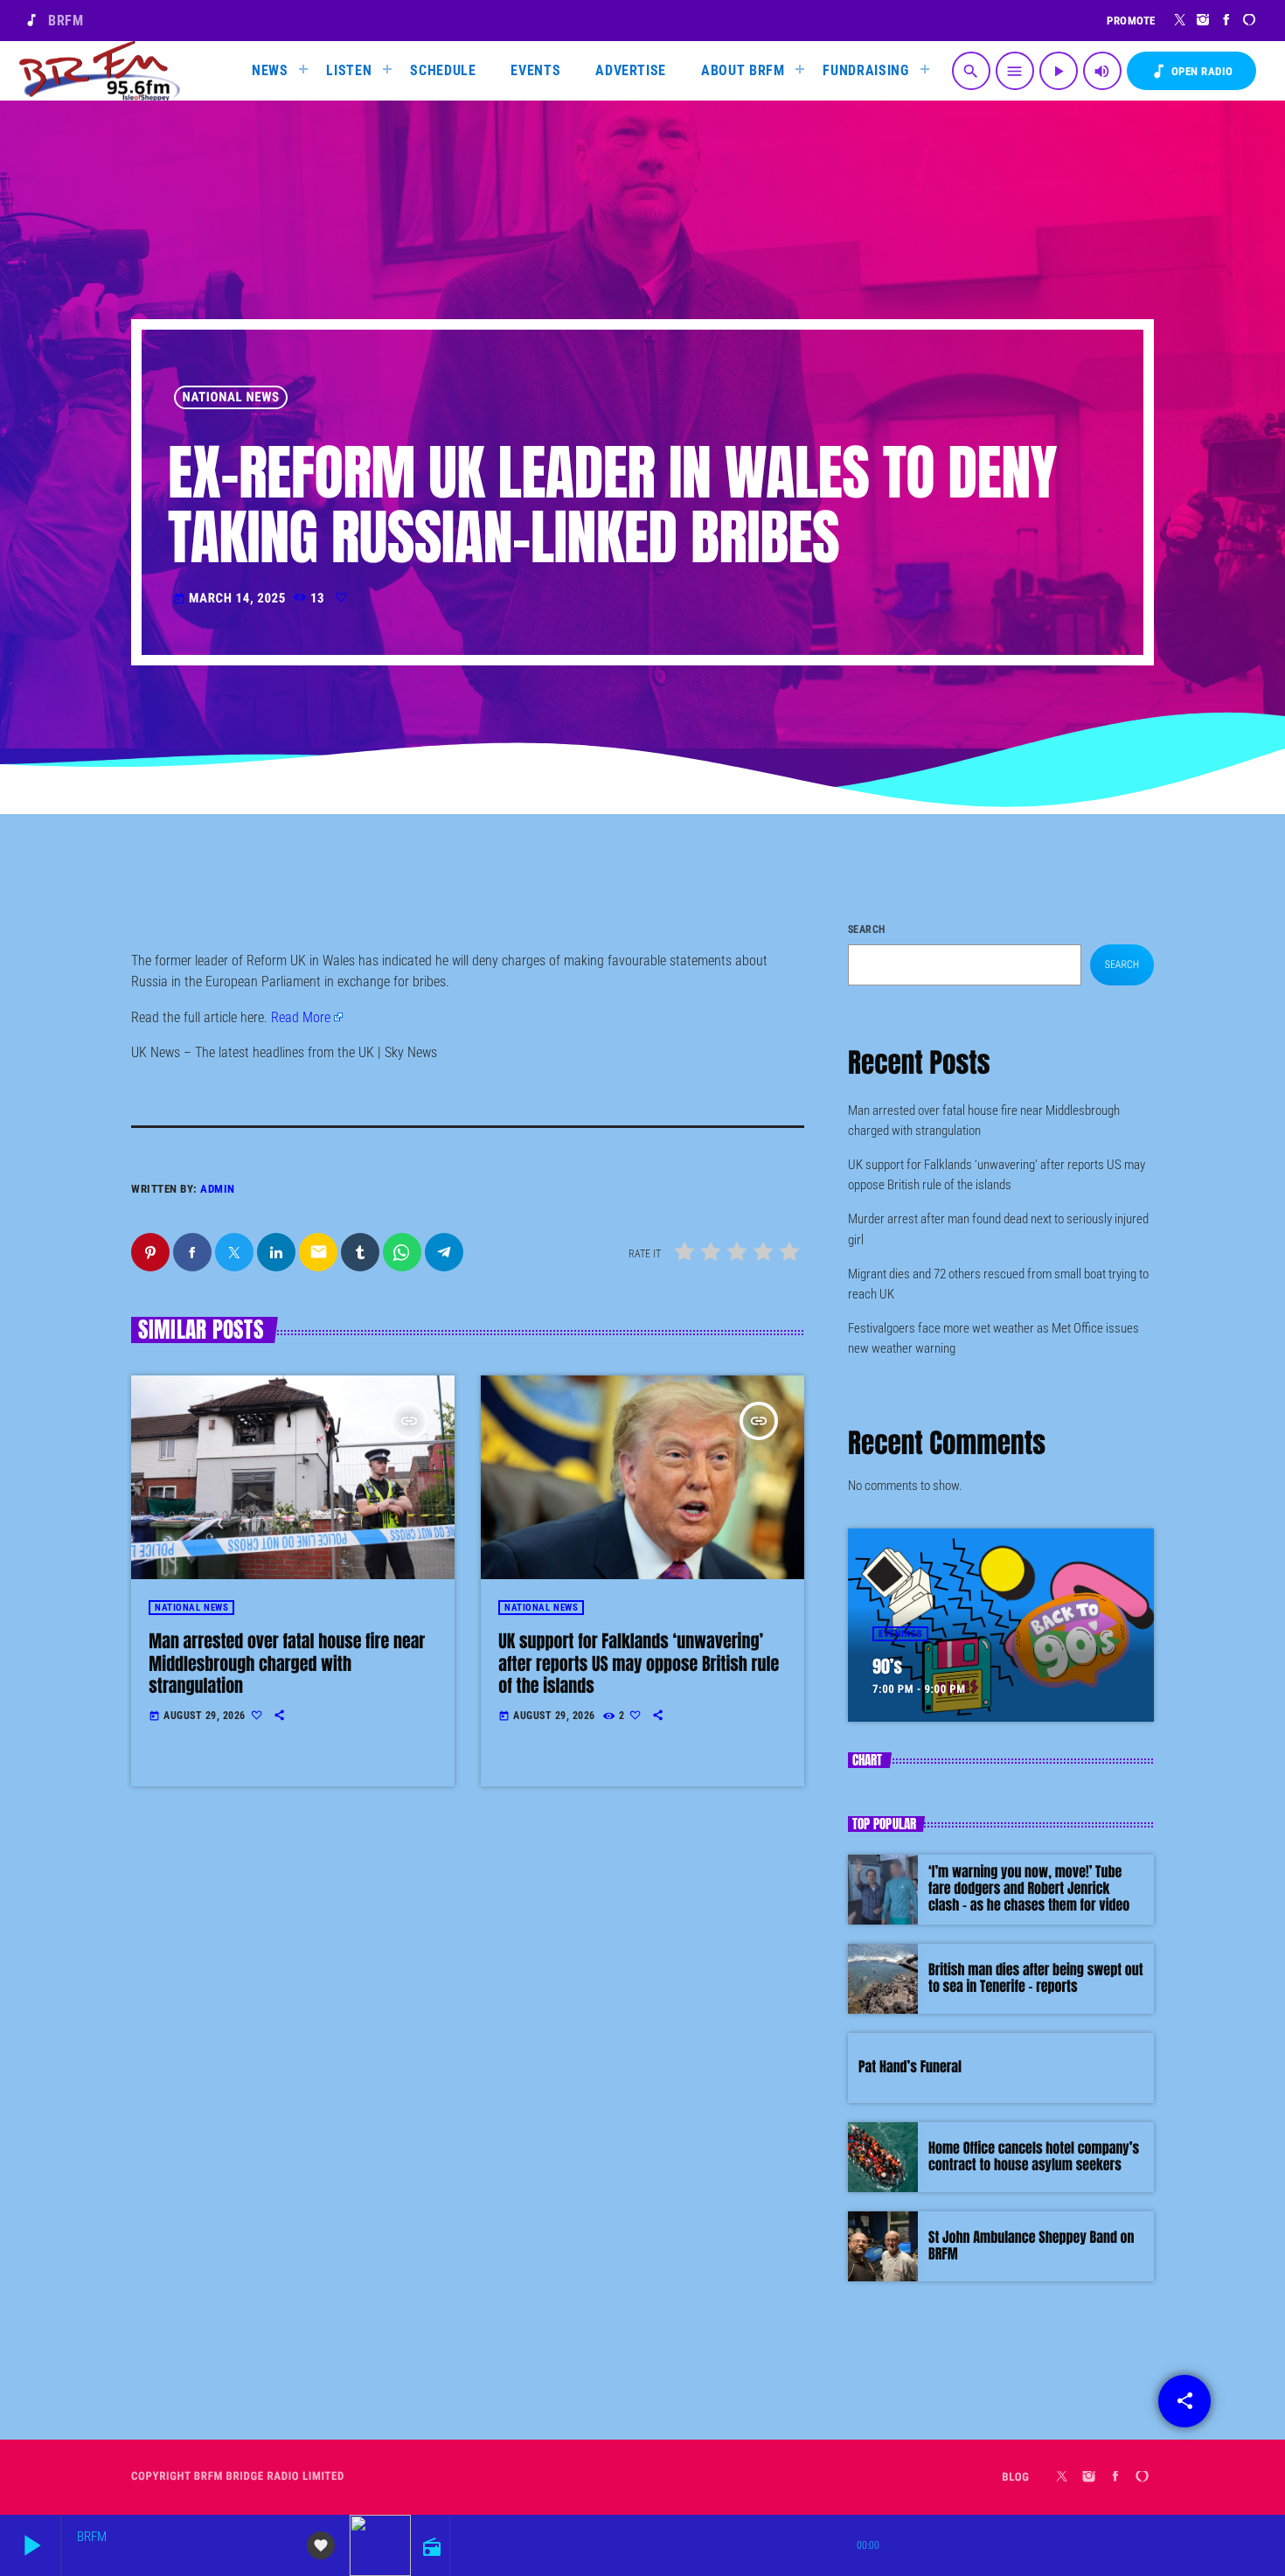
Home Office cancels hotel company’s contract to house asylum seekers (1034, 2157)
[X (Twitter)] (1181, 20)
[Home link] (100, 71)
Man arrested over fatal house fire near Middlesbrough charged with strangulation (287, 1663)
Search (867, 929)
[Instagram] (1203, 20)
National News (231, 397)
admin (218, 1189)
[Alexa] (1250, 20)
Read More (301, 1017)
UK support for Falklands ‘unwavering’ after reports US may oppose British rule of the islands (639, 1663)
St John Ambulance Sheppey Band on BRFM (1031, 2246)
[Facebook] (1227, 20)
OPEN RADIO (1191, 71)
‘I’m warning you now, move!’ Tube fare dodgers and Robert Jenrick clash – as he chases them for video (1029, 1889)
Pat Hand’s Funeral (910, 2067)
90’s (887, 1666)
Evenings (900, 1634)
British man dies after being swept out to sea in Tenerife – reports (1036, 1978)
